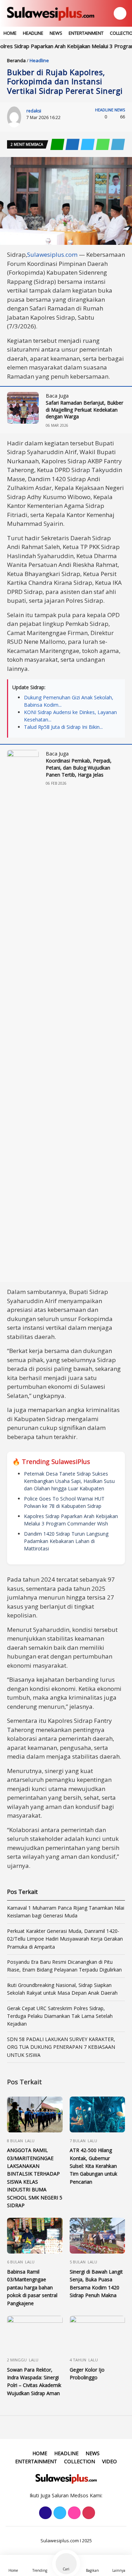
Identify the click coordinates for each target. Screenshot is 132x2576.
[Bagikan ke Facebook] (73, 145)
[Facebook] (45, 2513)
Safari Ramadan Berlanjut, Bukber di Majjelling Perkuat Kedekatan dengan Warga (84, 410)
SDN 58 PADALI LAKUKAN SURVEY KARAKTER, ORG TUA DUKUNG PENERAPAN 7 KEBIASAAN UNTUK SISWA (61, 2047)
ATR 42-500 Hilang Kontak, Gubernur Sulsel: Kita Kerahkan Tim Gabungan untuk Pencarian (93, 2166)
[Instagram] (73, 2513)
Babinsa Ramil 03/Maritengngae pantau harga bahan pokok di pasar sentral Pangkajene (32, 2287)
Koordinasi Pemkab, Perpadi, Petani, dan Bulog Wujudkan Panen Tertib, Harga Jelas (79, 767)
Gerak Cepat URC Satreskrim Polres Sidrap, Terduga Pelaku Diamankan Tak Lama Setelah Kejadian (60, 2016)
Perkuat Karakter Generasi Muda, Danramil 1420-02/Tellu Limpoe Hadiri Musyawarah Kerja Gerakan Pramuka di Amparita (65, 1939)
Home (10, 33)
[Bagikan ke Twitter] (88, 145)
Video (109, 2461)
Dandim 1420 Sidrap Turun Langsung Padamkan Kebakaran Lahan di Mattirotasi (66, 1541)
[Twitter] (59, 2513)
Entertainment (86, 33)
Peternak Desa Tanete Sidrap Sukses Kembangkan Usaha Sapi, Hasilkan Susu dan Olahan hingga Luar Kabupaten (69, 1481)
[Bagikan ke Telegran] (118, 145)
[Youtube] (88, 2513)
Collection (80, 2461)
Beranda (16, 60)
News (56, 33)
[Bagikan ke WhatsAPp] (103, 145)
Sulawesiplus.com (52, 254)
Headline (33, 33)
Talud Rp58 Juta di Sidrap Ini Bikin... (63, 727)
